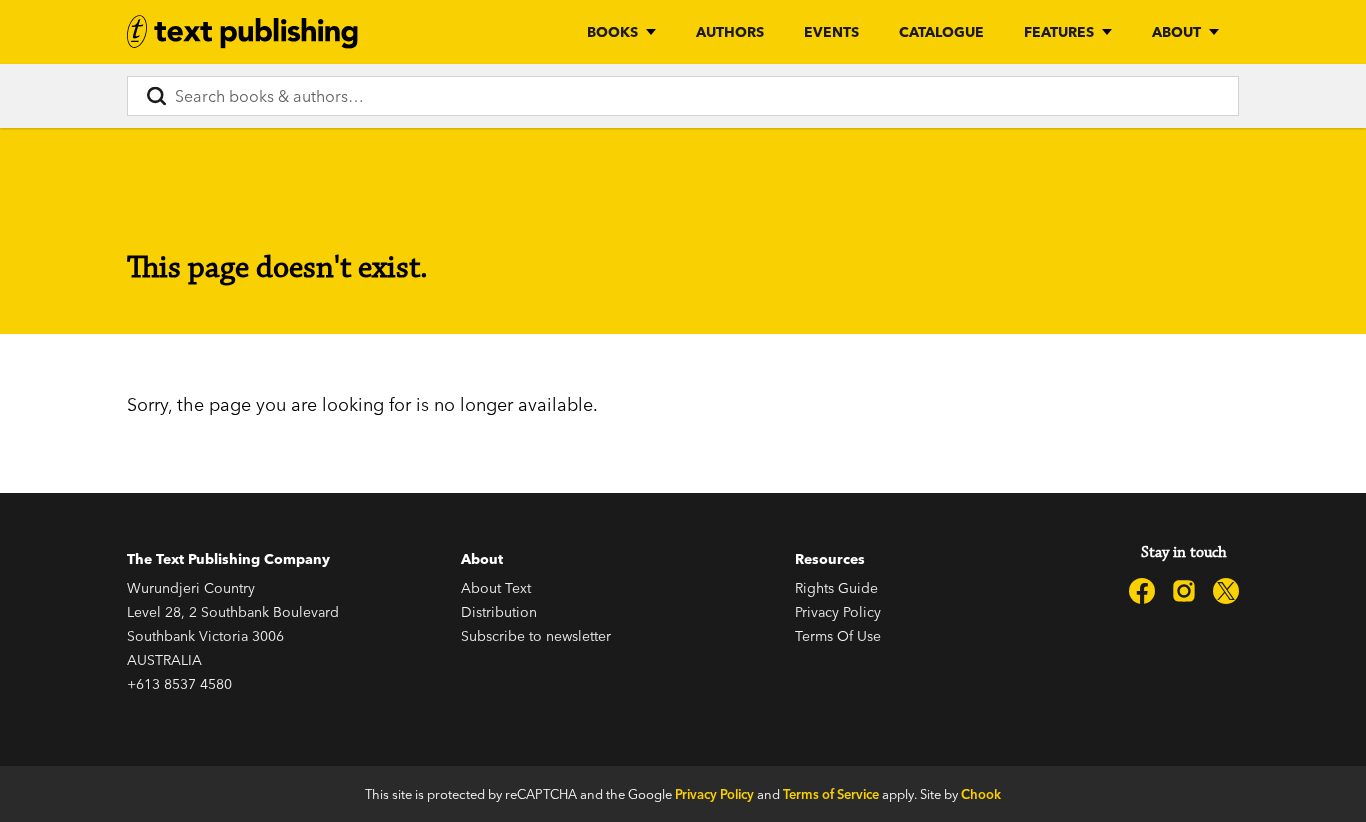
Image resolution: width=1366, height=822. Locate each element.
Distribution (499, 612)
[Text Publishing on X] (1226, 591)
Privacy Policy (838, 612)
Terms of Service (831, 794)
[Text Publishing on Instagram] (1184, 591)
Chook (981, 794)
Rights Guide (836, 588)
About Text (496, 588)
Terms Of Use (838, 636)
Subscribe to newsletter (536, 636)
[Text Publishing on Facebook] (1142, 591)
